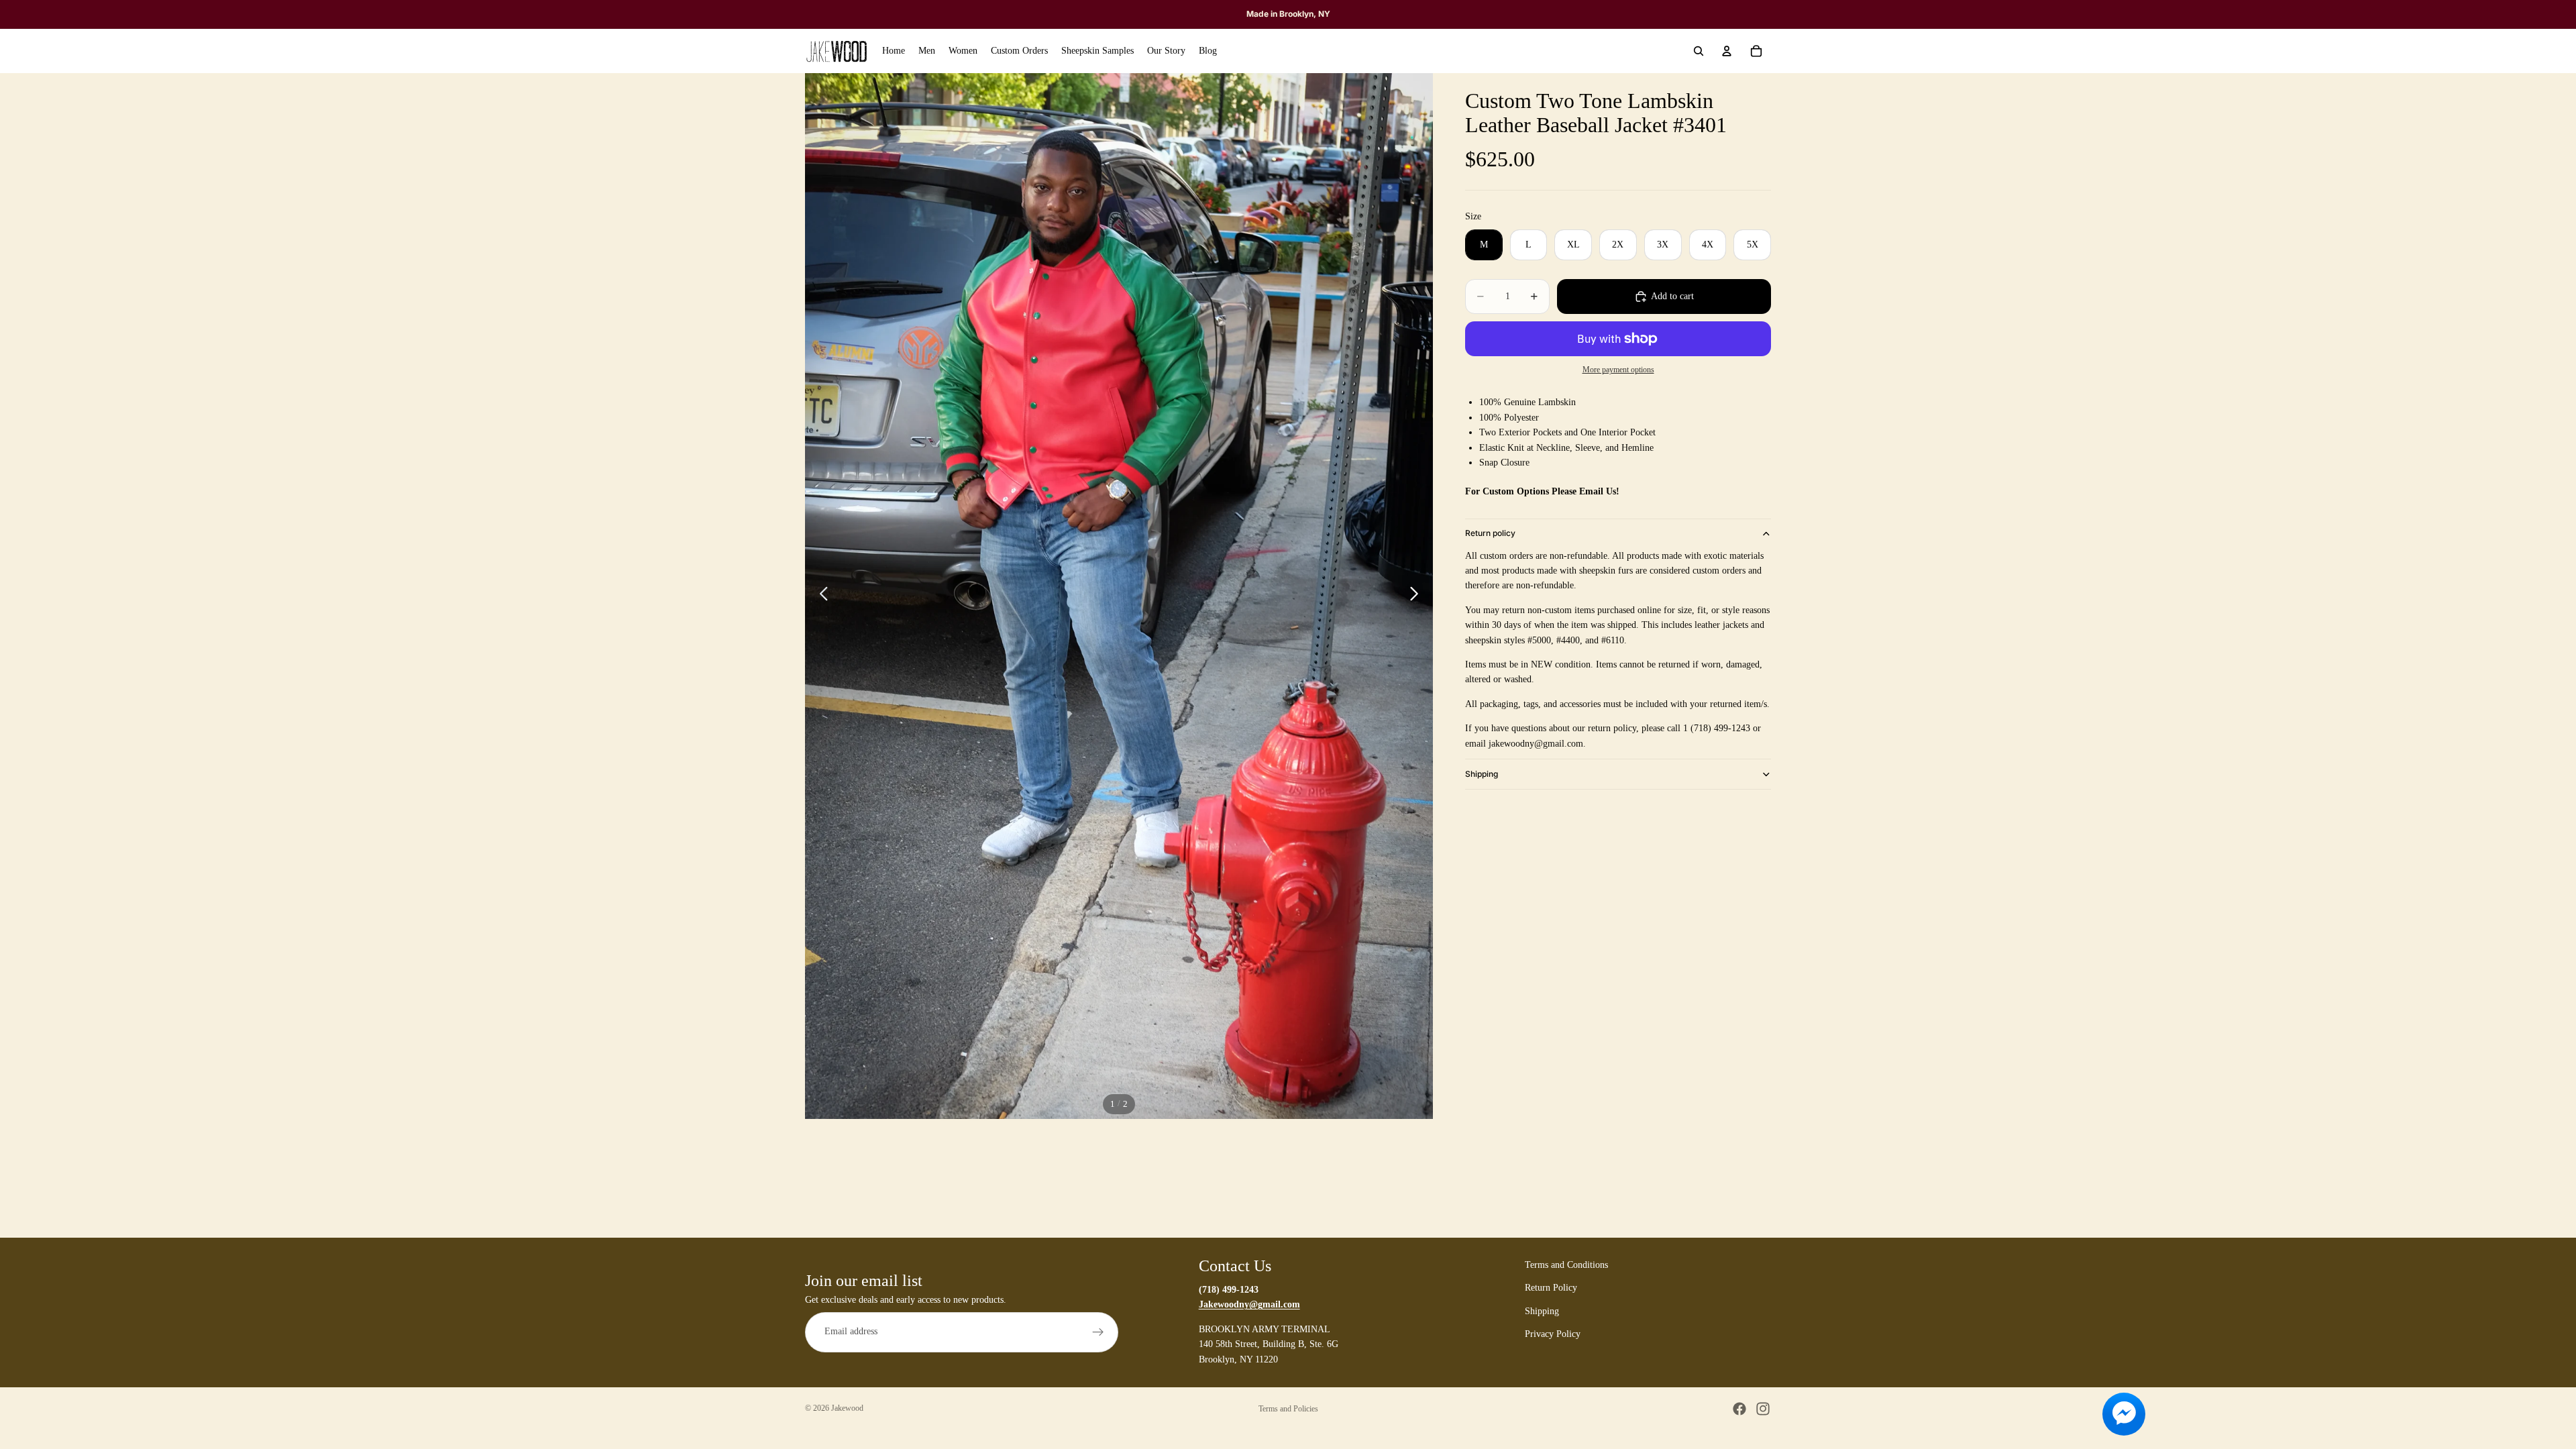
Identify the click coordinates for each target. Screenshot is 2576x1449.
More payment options (1618, 370)
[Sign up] (1098, 1332)
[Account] (1727, 51)
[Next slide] (1418, 596)
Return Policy (1551, 1288)
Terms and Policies (1288, 1409)
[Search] (1699, 51)
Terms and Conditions (1566, 1265)
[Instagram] (1763, 1409)
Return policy (1490, 533)
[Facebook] (1739, 1409)
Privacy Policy (1553, 1334)
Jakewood (847, 1408)
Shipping (1482, 774)
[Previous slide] (820, 596)
